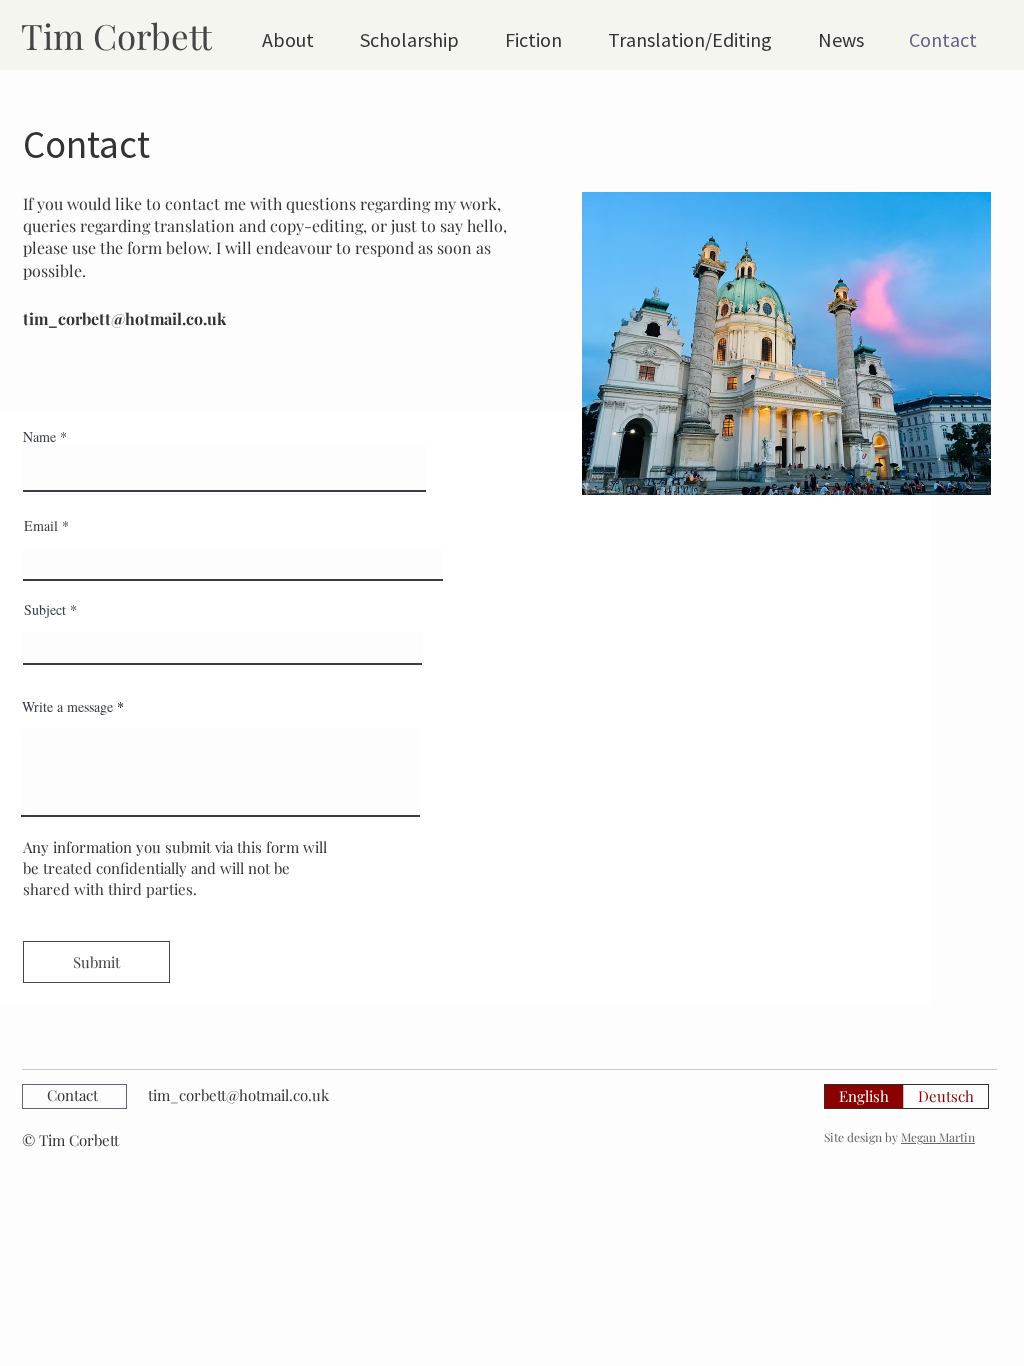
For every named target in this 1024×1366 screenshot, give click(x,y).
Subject (45, 610)
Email (41, 526)
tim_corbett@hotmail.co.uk (124, 318)
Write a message (67, 707)
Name (39, 437)
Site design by (899, 1137)
